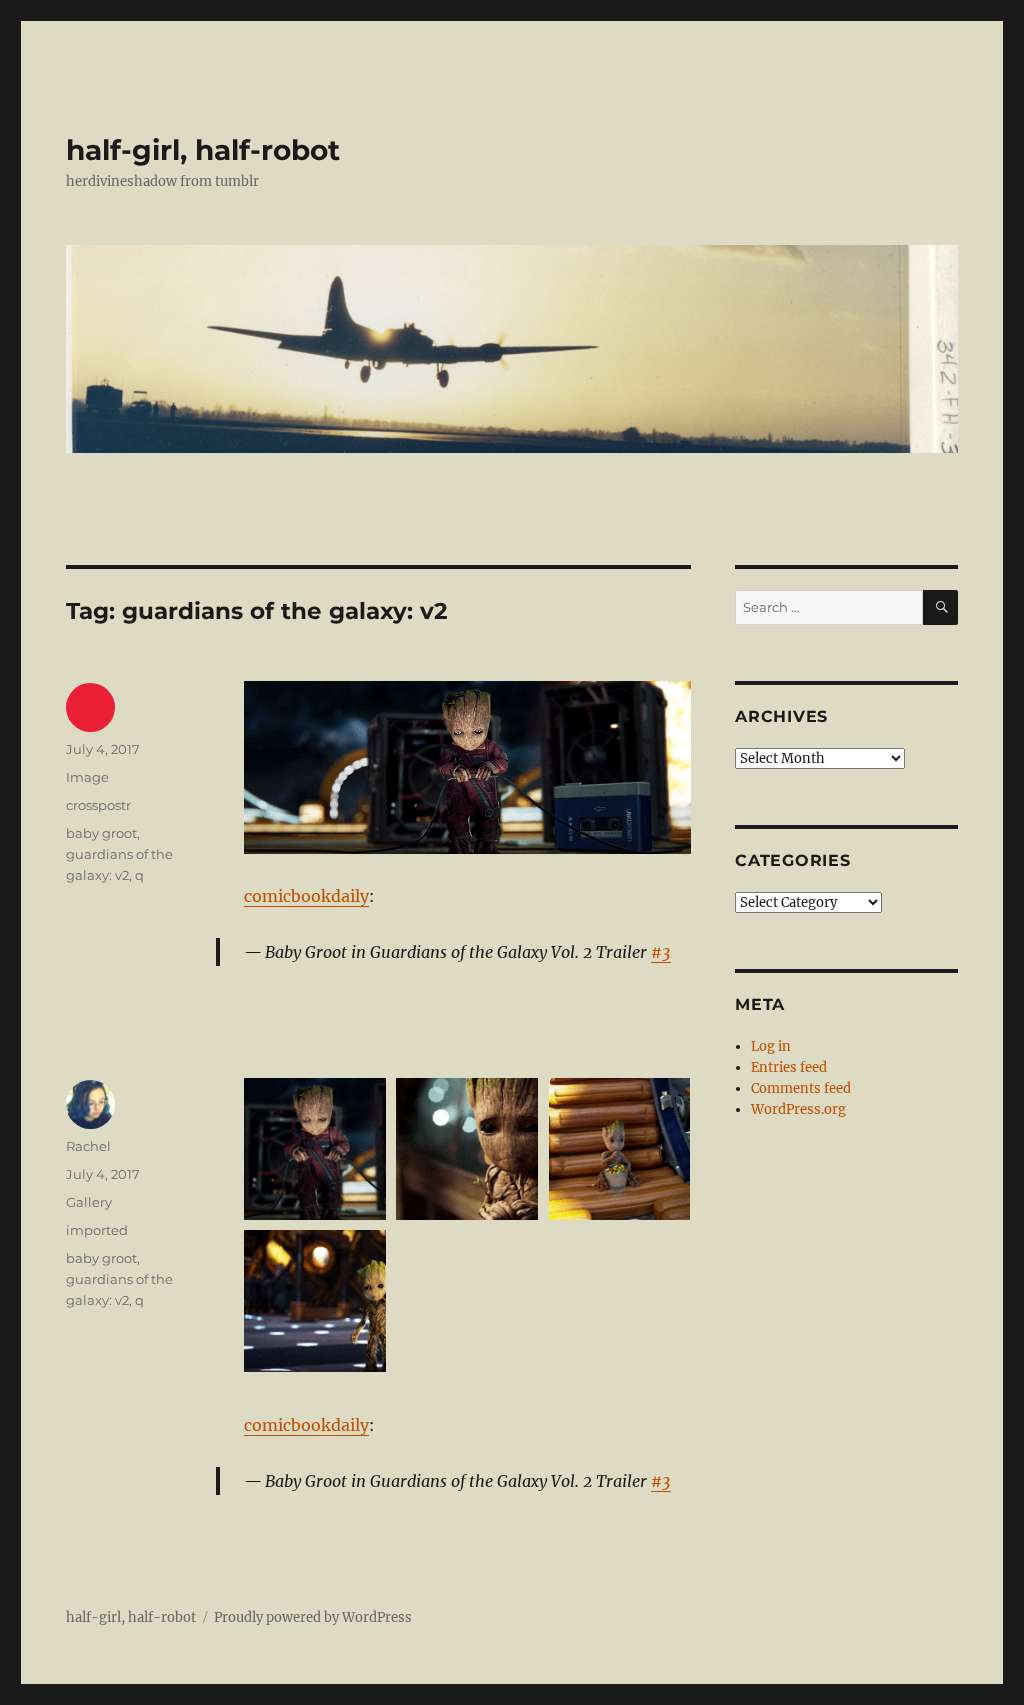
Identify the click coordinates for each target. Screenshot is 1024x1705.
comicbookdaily (306, 896)
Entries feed (789, 1067)
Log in (771, 1046)
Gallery (89, 1202)
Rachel (88, 1146)
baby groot (101, 833)
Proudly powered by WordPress (313, 1617)
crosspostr (98, 805)
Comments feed (801, 1088)
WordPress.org (798, 1109)
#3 (661, 952)
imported (97, 1230)
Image (87, 777)
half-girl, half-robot (203, 150)
